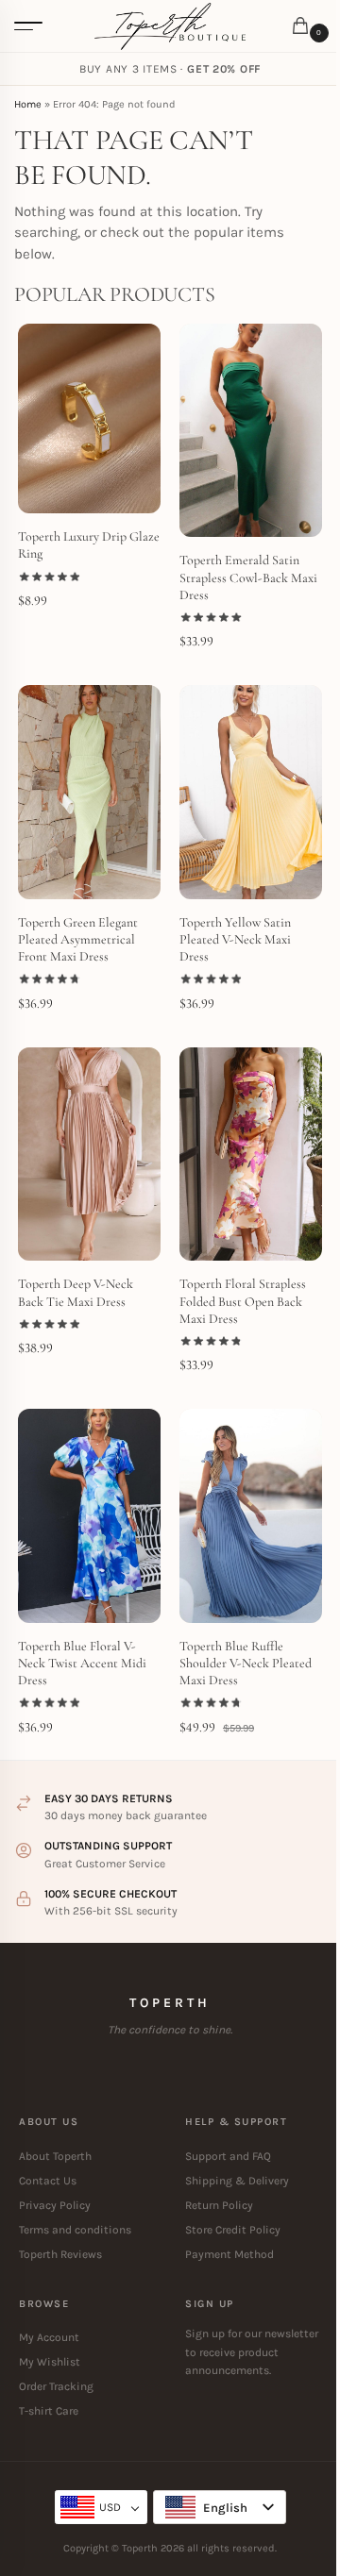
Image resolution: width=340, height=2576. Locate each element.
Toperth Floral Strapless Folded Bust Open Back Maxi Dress (243, 1301)
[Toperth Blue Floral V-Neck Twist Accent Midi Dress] (89, 1516)
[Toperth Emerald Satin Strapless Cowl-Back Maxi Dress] (251, 431)
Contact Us (48, 2181)
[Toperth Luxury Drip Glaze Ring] (89, 418)
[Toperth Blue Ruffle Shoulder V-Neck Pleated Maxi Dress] (251, 1516)
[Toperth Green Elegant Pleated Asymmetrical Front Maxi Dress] (89, 792)
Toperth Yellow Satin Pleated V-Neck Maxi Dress (235, 939)
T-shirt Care (49, 2411)
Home (28, 104)
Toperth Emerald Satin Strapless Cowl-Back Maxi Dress (248, 577)
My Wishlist (50, 2362)
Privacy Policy (55, 2205)
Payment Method (229, 2254)
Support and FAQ (228, 2156)
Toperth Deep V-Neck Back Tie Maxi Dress (76, 1292)
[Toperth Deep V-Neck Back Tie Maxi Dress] (89, 1154)
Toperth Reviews (60, 2254)
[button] (304, 27)
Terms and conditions (75, 2230)
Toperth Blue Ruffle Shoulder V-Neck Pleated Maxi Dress (246, 1663)
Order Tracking (56, 2386)
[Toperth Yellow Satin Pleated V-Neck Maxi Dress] (251, 792)
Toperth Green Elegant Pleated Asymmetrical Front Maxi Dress (78, 939)
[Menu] (28, 26)
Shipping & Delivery (237, 2181)
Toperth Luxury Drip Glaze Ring (89, 545)
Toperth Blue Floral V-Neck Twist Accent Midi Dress (82, 1663)
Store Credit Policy (233, 2230)
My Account (49, 2337)
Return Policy (219, 2205)
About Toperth (55, 2156)
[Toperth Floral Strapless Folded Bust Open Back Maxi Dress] (251, 1154)
